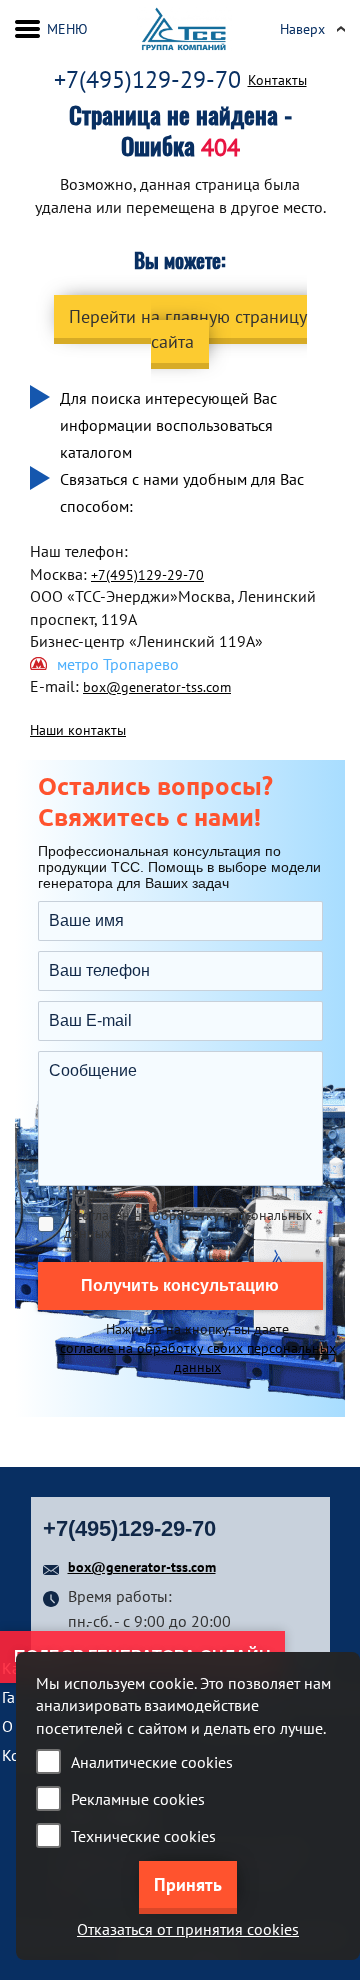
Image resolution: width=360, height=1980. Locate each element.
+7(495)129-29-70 (147, 79)
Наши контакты (78, 730)
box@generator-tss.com (157, 687)
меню (67, 29)
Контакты (277, 80)
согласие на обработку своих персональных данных (198, 1357)
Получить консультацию (180, 1285)
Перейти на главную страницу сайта (188, 329)
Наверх (302, 29)
